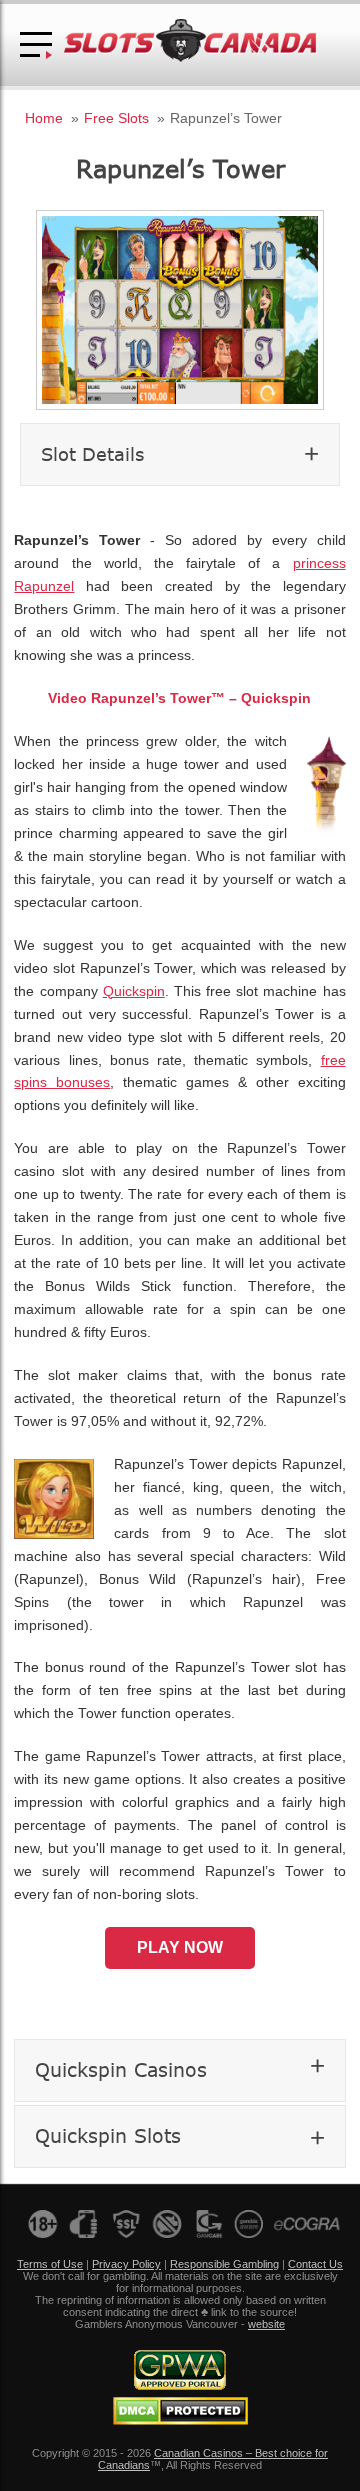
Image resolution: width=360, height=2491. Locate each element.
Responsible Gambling (224, 2264)
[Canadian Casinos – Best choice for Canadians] (190, 58)
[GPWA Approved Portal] (180, 2386)
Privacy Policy (126, 2264)
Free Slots (116, 118)
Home (44, 118)
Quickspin (134, 991)
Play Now (180, 1947)
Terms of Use (50, 2264)
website (266, 2324)
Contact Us (315, 2264)
